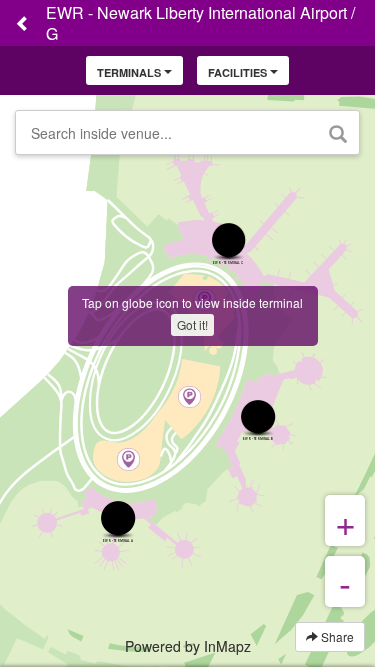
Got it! (192, 324)
